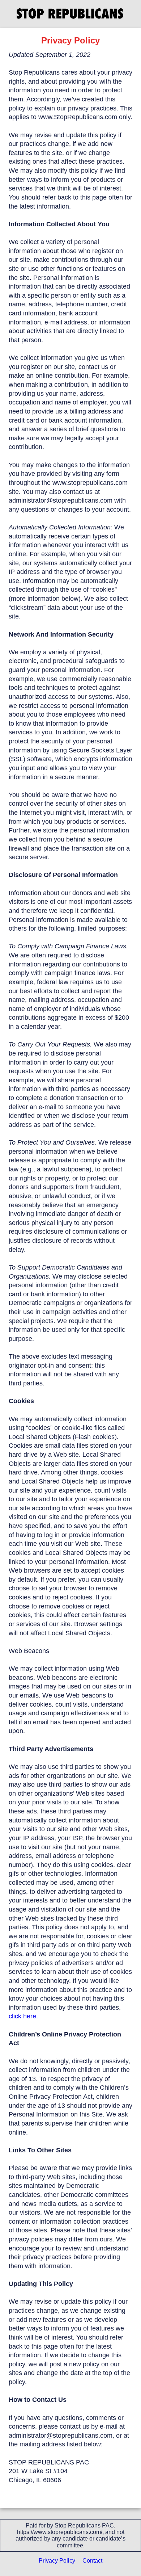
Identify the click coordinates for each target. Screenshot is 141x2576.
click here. (23, 2016)
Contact (92, 2561)
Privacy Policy (57, 2561)
